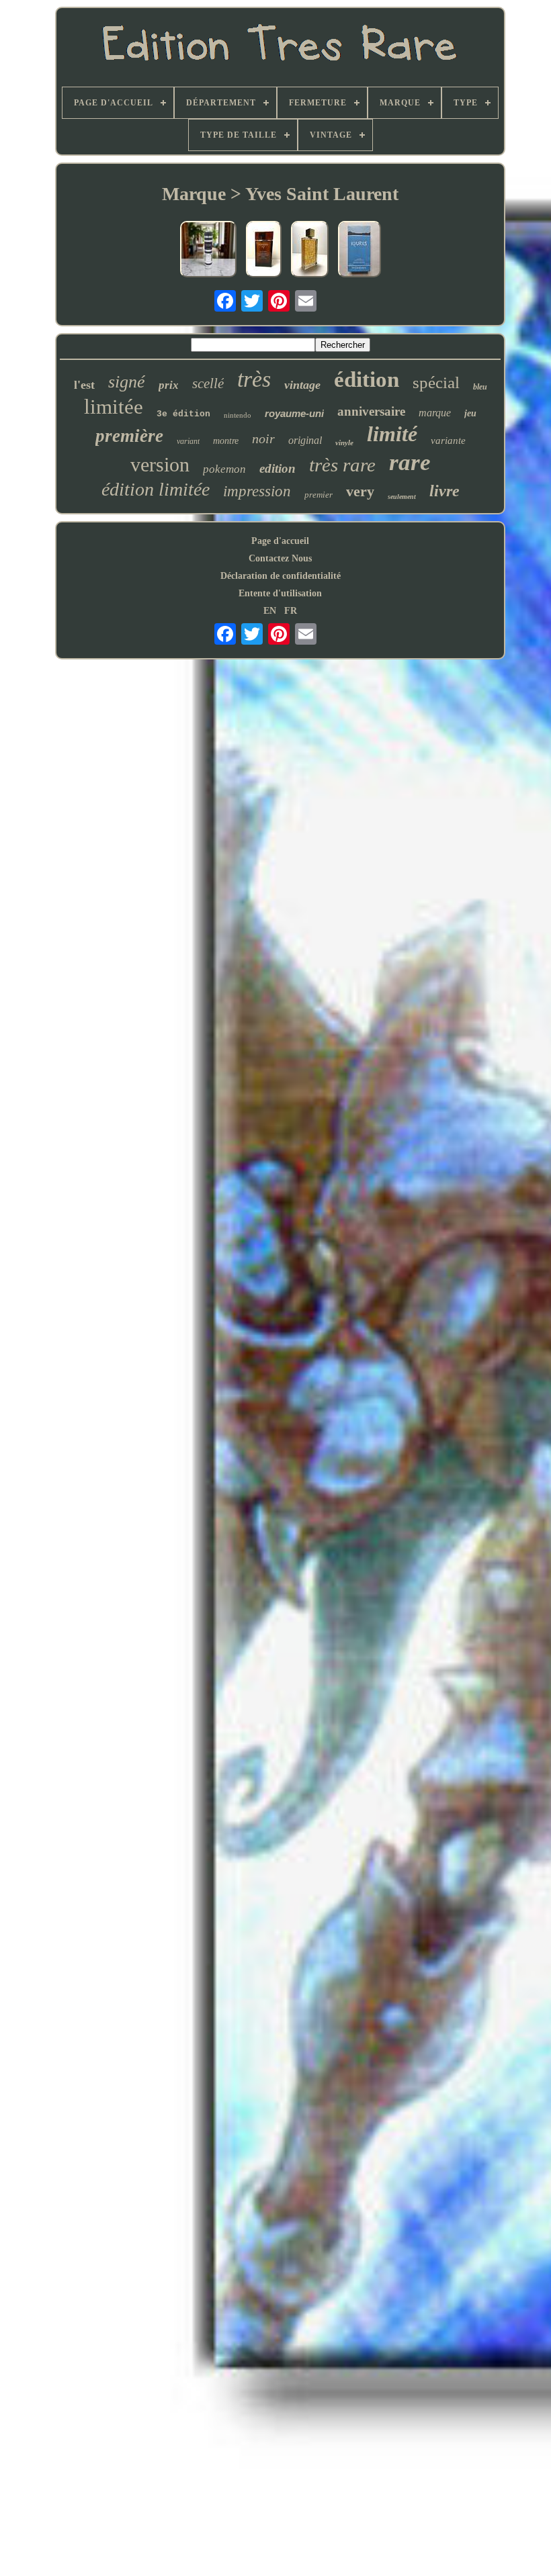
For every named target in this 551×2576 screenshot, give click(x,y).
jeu (470, 413)
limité (392, 434)
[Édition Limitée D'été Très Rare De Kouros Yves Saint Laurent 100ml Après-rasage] (359, 250)
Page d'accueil (280, 541)
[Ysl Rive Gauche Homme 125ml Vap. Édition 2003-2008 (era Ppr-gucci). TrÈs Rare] (208, 250)
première (129, 436)
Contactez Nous (280, 558)
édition (367, 379)
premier (319, 495)
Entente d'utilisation (280, 593)
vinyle (344, 443)
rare (410, 462)
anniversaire (371, 411)
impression (257, 491)
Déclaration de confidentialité (281, 576)
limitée (114, 407)
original (305, 440)
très (254, 379)
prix (169, 385)
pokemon (224, 469)
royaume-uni (294, 413)
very (360, 491)
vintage (302, 385)
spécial (436, 382)
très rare (342, 465)
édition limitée (156, 489)
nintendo (238, 415)
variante (448, 441)
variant (188, 441)
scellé (208, 383)
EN (270, 611)
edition (278, 468)
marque (435, 413)
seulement (402, 497)
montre (226, 441)
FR (291, 611)
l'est (84, 385)
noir (263, 439)
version (160, 464)
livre (444, 491)
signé (127, 382)
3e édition (183, 414)
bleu (480, 387)
